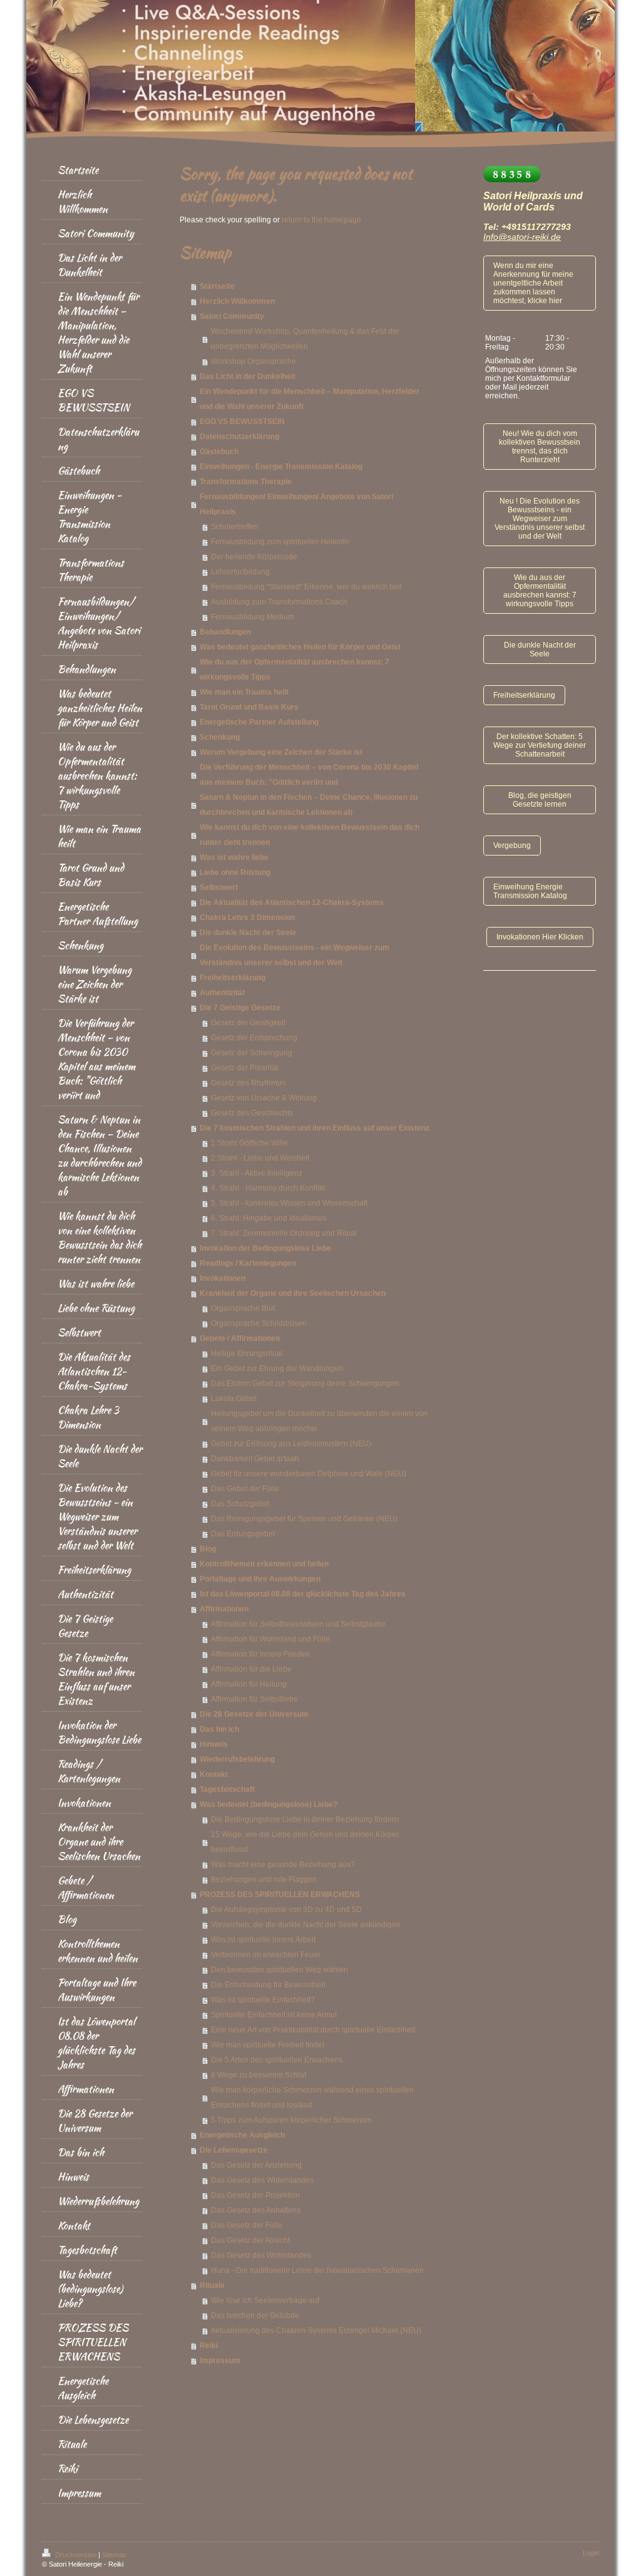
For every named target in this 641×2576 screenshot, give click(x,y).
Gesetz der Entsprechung (254, 1038)
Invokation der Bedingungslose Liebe (265, 1248)
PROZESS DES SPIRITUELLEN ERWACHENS (280, 1895)
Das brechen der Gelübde (255, 2315)
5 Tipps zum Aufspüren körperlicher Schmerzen (291, 2120)
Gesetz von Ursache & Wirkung (264, 1098)
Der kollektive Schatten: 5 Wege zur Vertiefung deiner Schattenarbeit (540, 745)
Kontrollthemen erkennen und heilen (264, 1564)
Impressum (220, 2361)
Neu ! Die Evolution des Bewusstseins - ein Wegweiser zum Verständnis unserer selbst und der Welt (540, 519)
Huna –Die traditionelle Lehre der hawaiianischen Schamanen (317, 2270)
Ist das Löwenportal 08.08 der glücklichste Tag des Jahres (303, 1594)
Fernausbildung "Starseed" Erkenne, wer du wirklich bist (306, 587)
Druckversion (76, 2555)
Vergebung (512, 846)
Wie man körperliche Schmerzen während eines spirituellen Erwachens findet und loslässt (312, 2098)
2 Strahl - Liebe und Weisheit (260, 1158)
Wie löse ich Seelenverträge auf (265, 2300)
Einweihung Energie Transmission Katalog (530, 891)
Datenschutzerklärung (239, 437)
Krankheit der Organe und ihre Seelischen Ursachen (293, 1293)
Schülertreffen (235, 527)
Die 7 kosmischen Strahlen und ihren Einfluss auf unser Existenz (315, 1128)
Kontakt (214, 1774)
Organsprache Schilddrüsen (259, 1323)
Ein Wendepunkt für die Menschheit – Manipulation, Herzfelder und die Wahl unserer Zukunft (310, 399)
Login (591, 2553)
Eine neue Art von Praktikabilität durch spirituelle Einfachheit (313, 2030)
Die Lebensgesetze (234, 2150)
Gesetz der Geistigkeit (248, 1023)
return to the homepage (321, 220)
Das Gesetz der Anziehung (256, 2165)
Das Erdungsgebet (243, 1534)
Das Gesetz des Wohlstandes (261, 2255)
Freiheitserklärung (233, 978)
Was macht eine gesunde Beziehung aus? (283, 1865)
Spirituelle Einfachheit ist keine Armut (274, 2015)
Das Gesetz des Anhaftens (256, 2210)
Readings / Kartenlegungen (248, 1263)
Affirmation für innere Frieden (260, 1654)
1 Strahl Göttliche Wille (249, 1143)
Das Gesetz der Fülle (247, 2225)
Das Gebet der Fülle (245, 1489)
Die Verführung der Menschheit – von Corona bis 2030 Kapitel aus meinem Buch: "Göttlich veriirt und (309, 775)
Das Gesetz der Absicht (250, 2240)
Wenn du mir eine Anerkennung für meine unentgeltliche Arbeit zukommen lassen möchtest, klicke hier (533, 283)
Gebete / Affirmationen (240, 1338)
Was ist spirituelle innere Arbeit (263, 1940)
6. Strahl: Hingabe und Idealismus (269, 1218)
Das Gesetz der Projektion (255, 2195)
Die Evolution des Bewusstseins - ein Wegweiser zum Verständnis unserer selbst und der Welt (295, 955)
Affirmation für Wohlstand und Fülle (270, 1639)
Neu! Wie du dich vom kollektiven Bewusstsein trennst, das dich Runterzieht (540, 447)
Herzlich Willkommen (237, 301)
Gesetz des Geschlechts (252, 1113)
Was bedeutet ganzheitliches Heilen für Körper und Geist (300, 647)
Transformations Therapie (246, 482)
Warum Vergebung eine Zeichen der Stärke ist (281, 752)
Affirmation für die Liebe (251, 1669)
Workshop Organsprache (254, 361)
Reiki (209, 2346)
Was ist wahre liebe (234, 857)
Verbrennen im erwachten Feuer (266, 1955)
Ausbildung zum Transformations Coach (279, 602)
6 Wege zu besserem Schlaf (259, 2075)
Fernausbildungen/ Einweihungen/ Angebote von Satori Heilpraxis (296, 504)
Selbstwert (219, 887)
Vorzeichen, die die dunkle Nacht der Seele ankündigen (306, 1925)
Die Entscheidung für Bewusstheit (268, 1985)
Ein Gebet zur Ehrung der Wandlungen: (278, 1368)
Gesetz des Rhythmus (248, 1083)
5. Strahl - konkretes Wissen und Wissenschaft (289, 1203)
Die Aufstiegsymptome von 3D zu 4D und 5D (286, 1910)
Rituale (212, 2285)
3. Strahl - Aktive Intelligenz (257, 1173)
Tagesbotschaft (227, 1789)
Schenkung (220, 737)
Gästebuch (219, 452)
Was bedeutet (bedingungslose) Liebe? (269, 1804)
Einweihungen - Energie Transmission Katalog (281, 467)
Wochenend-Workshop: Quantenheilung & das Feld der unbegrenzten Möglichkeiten (305, 339)
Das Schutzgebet (240, 1504)
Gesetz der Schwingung (252, 1053)
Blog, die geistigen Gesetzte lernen (540, 800)
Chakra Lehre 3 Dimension (247, 918)
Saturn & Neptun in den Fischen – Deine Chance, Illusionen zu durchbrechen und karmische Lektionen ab (309, 805)
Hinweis (214, 1744)
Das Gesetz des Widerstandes (262, 2180)
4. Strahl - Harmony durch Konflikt (268, 1188)
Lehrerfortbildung (240, 572)
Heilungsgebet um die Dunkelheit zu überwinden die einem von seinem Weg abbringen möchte (319, 1421)
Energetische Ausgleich (242, 2135)
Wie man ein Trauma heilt (244, 692)
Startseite (217, 286)
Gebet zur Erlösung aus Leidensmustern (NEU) (291, 1444)
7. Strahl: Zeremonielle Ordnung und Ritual (284, 1233)
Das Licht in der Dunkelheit (248, 376)
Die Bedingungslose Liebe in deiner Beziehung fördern (305, 1819)
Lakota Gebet (234, 1399)
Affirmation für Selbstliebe (254, 1699)
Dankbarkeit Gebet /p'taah (255, 1459)
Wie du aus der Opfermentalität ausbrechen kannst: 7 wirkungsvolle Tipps (295, 670)
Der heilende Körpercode (254, 557)
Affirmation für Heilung (249, 1684)
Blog (208, 1549)
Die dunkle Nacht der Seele (248, 933)
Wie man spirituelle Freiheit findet (268, 2045)
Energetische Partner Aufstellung (259, 722)
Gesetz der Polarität (244, 1068)
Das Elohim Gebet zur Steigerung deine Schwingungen (305, 1384)
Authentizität (222, 993)
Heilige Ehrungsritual (247, 1353)
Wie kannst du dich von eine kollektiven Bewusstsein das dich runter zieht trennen (310, 835)
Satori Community (232, 316)
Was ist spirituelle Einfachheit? (263, 2000)
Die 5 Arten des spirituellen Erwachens (277, 2060)
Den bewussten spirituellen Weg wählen (279, 1970)
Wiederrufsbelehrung (237, 1759)
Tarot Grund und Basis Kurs (249, 707)
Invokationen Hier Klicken (540, 937)
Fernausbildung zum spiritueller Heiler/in (280, 542)
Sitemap (114, 2555)
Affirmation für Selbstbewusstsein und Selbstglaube (298, 1624)
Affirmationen (224, 1609)
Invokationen (223, 1278)
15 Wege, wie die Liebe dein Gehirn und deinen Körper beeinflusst (305, 1842)
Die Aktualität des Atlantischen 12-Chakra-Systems (292, 903)
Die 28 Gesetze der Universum (254, 1714)
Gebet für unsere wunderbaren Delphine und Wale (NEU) (309, 1474)
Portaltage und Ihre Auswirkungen (260, 1579)
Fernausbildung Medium (253, 617)
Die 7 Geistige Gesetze (240, 1008)
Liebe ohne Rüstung (235, 872)
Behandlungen (225, 632)
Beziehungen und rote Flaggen (264, 1880)
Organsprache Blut (243, 1308)
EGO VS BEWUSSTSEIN (242, 422)
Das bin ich (219, 1729)
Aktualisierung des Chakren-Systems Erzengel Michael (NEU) (316, 2330)
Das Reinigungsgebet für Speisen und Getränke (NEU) (304, 1519)
